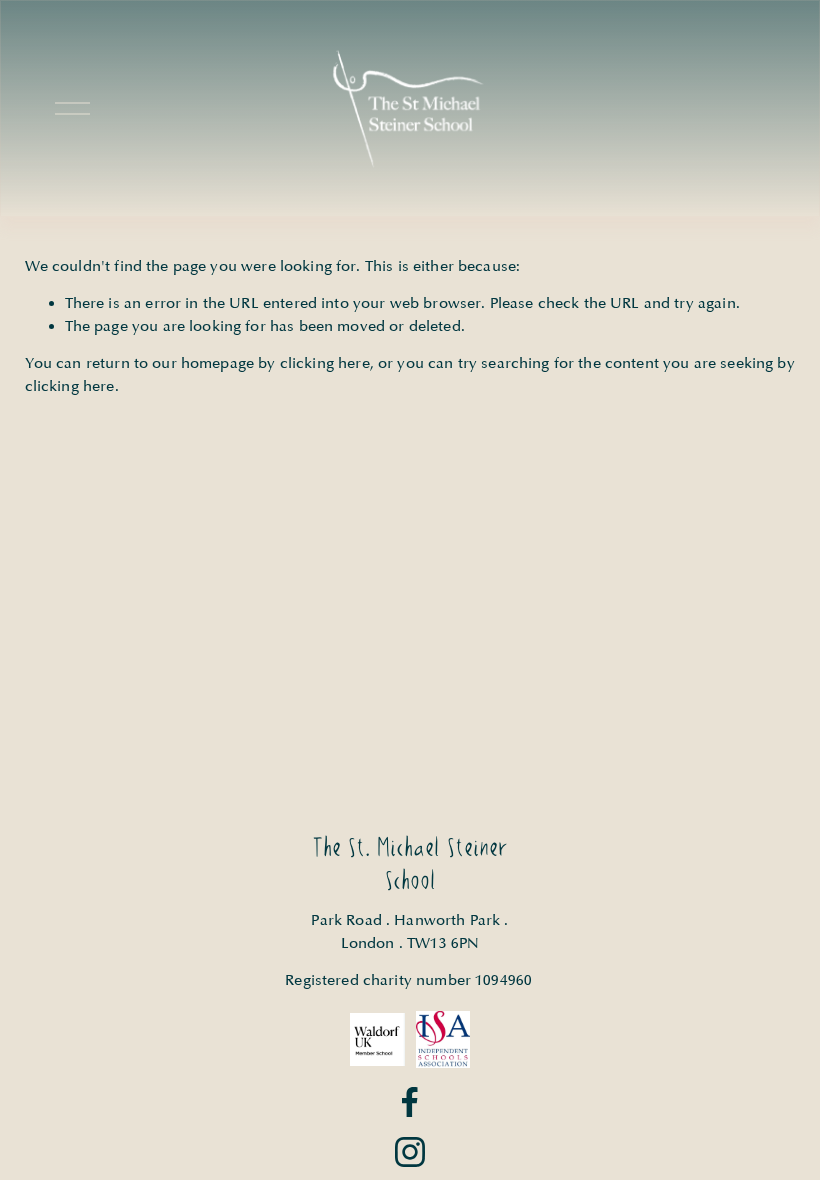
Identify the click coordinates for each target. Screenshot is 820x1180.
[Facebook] (410, 1102)
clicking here (325, 363)
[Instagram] (410, 1152)
